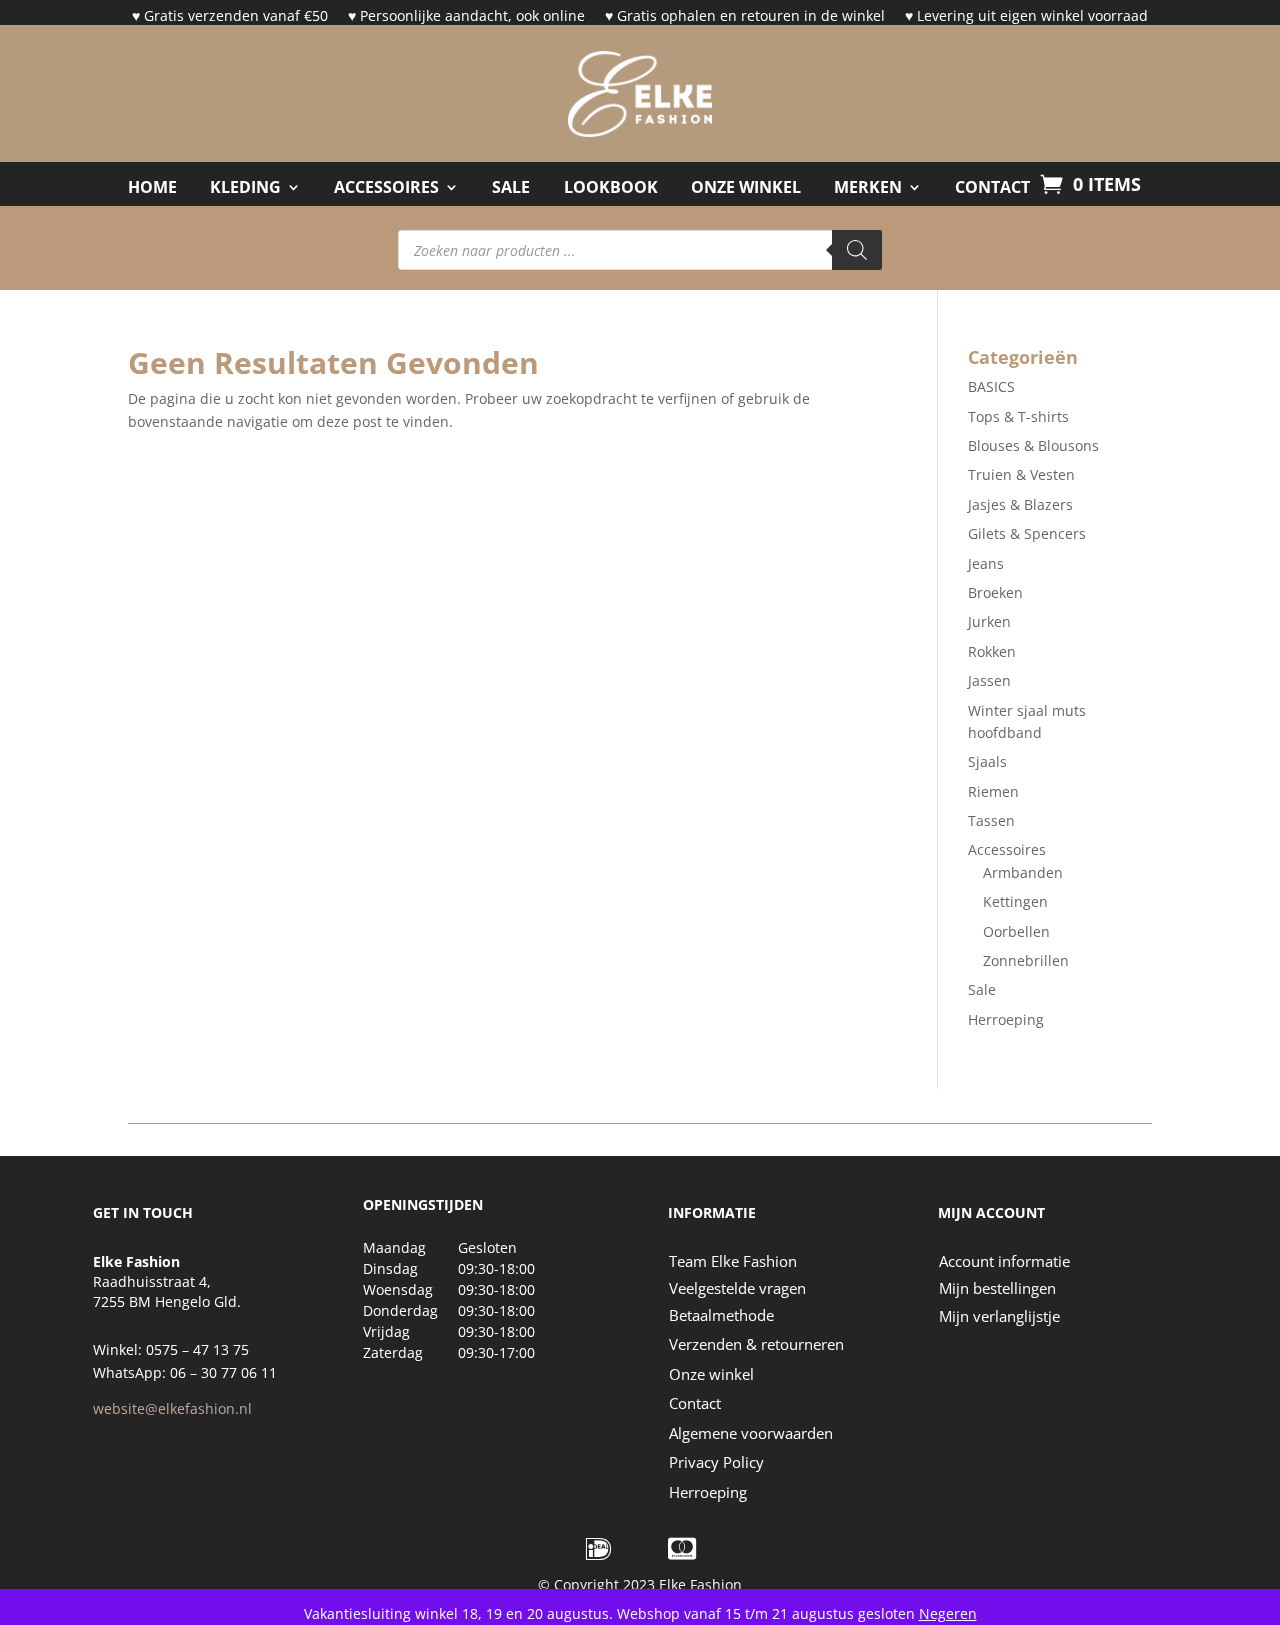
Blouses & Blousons (1033, 445)
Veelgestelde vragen (737, 1288)
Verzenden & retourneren (756, 1344)
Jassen (989, 680)
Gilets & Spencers (1027, 533)
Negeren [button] (948, 1613)
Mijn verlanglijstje (999, 1316)
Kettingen (1015, 901)
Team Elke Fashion (733, 1261)
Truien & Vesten (1021, 474)
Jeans (986, 563)
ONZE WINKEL (746, 188)
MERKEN (868, 188)
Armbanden (1023, 872)
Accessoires (386, 188)
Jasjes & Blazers (1020, 504)
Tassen (991, 820)
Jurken (989, 621)
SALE (511, 188)
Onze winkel (711, 1374)
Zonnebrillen (1026, 960)
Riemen (993, 791)
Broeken (995, 592)
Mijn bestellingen (997, 1288)
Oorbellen (1016, 931)
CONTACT (992, 188)
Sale (982, 989)
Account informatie (1004, 1261)
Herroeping (1006, 1019)
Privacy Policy (716, 1462)
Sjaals (987, 761)
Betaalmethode (721, 1315)
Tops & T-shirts (1018, 416)
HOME (152, 188)
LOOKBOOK (611, 188)
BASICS (991, 386)
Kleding (245, 188)
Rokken (992, 651)
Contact (695, 1403)
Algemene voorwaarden (751, 1433)
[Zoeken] (857, 250)
